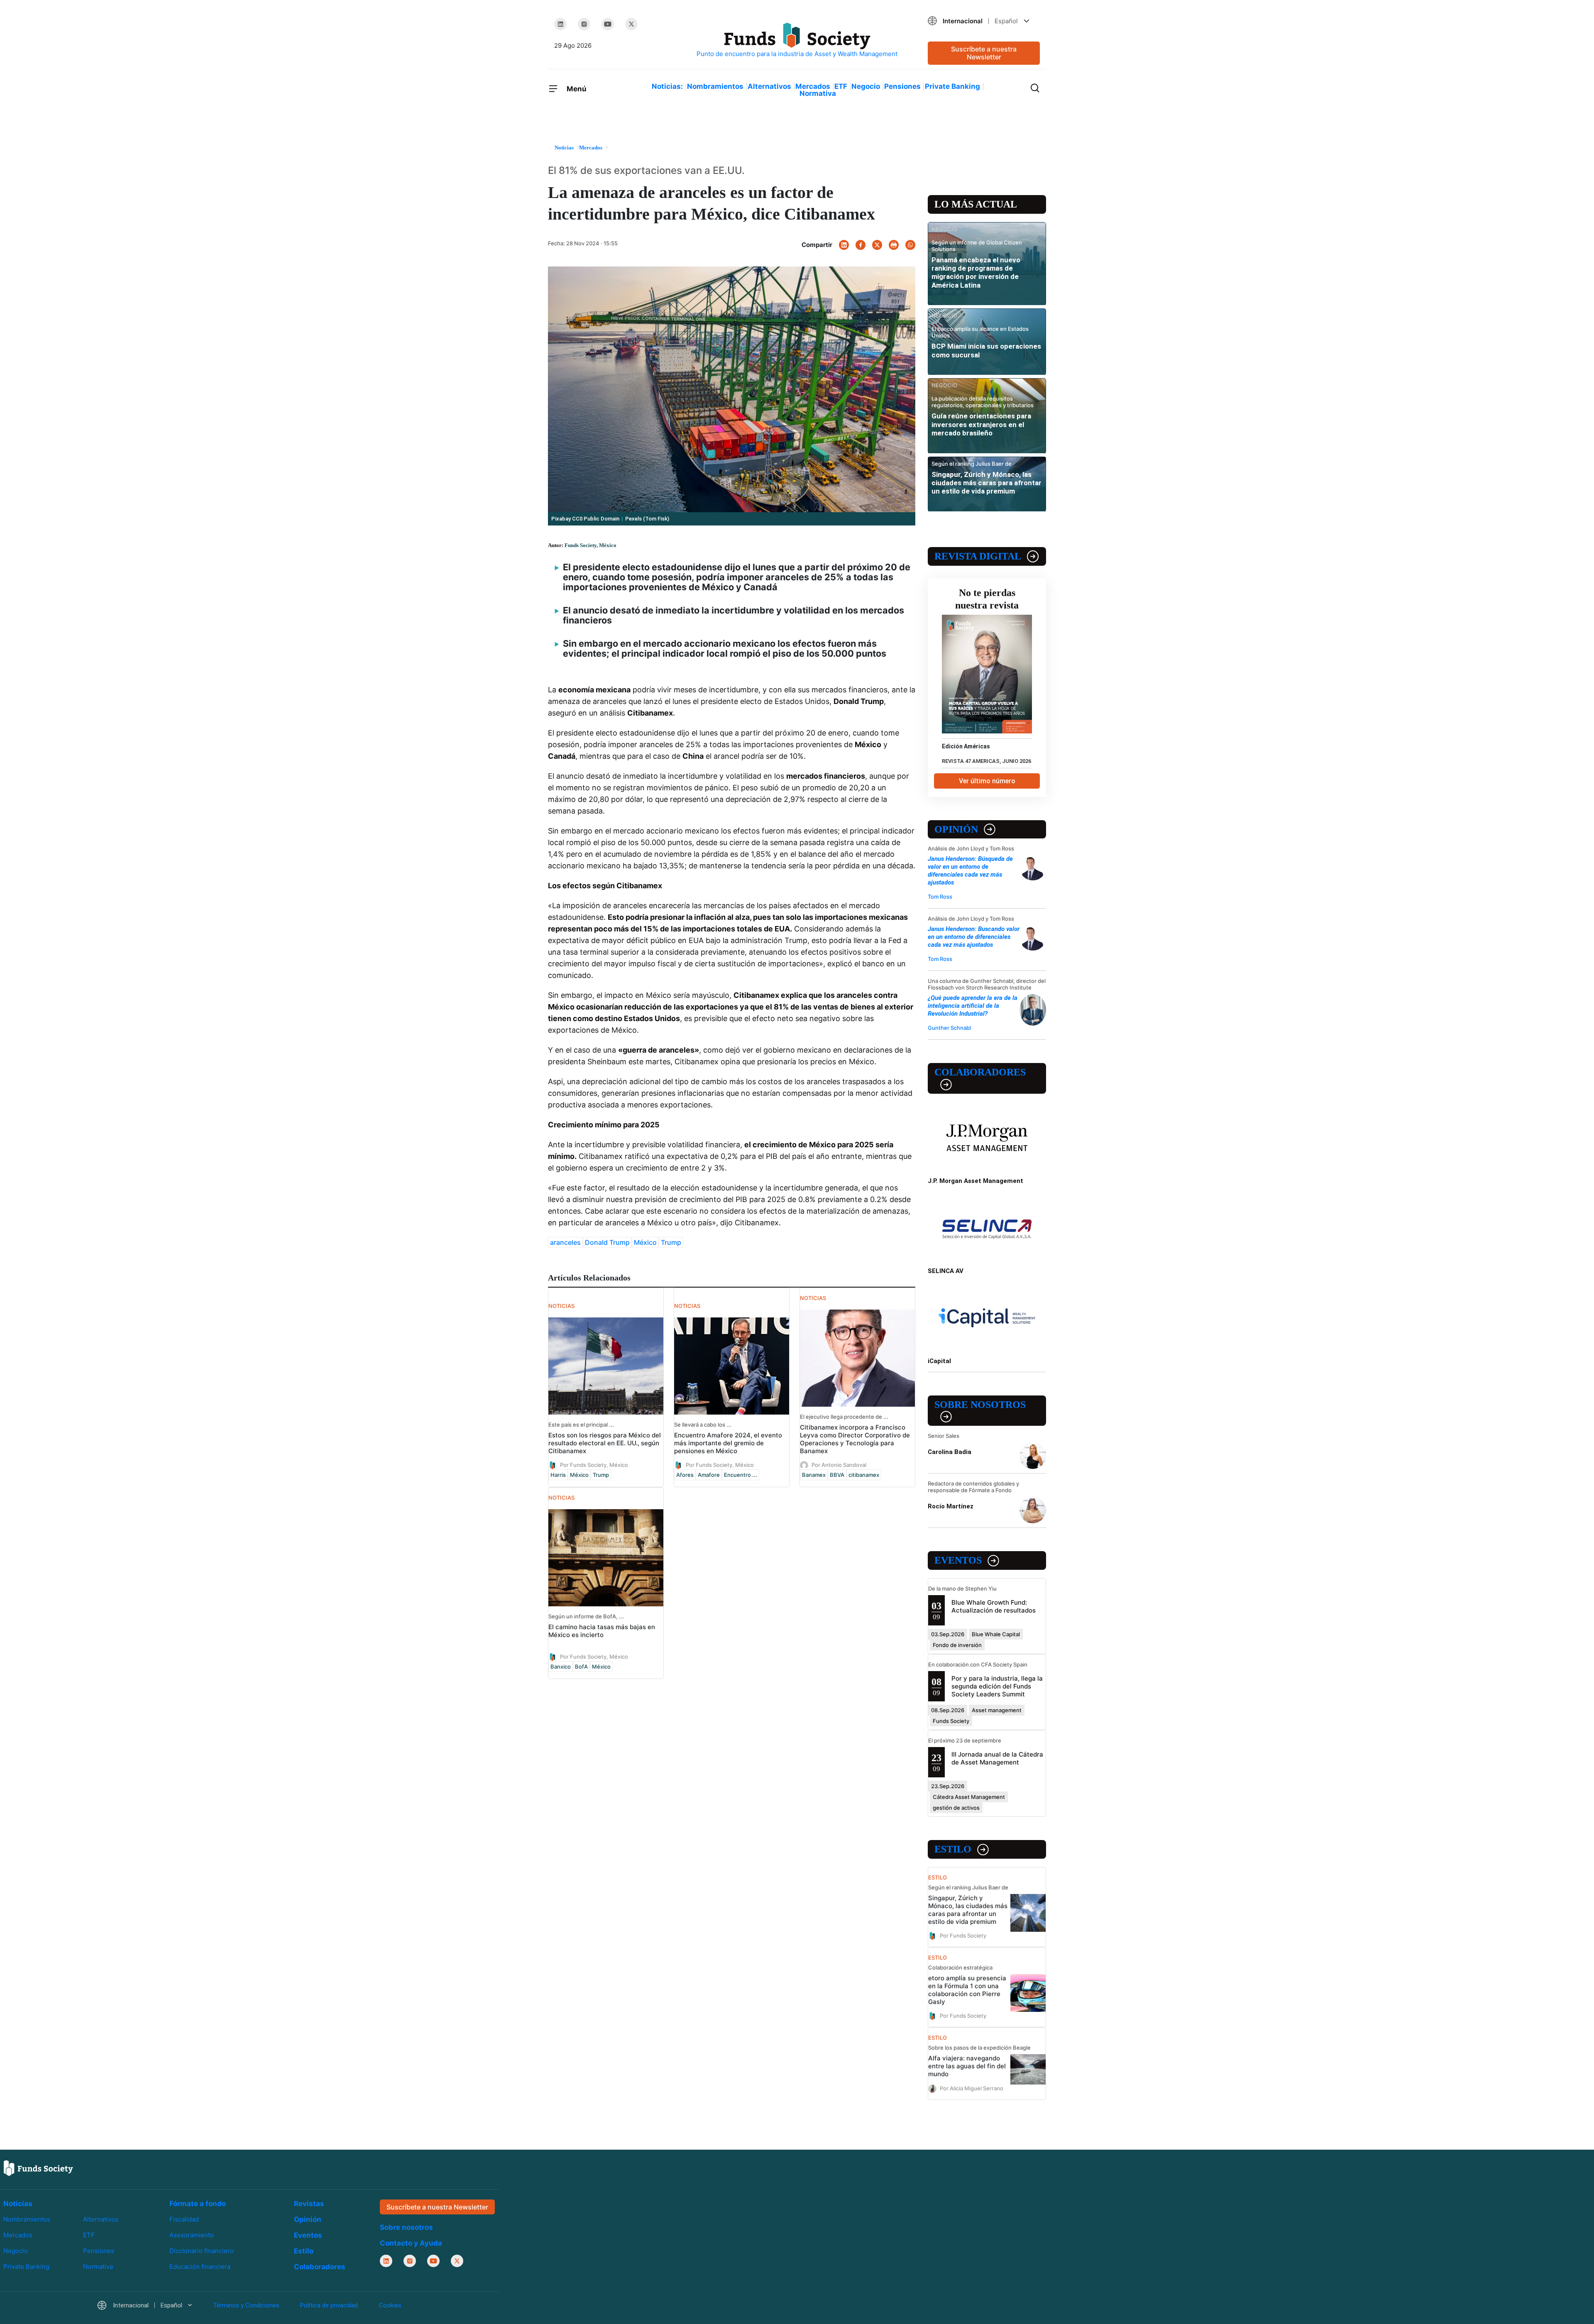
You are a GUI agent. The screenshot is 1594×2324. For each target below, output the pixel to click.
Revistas (309, 2204)
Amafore (709, 1475)
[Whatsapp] (910, 245)
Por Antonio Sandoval (839, 1465)
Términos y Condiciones (246, 2305)
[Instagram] (584, 24)
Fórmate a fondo (198, 2204)
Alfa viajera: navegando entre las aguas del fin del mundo (967, 2066)
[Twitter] (631, 24)
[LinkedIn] (560, 24)
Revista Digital (978, 556)
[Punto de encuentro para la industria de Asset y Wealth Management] (797, 40)
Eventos (958, 1560)
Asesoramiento (192, 2235)
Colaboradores (980, 1072)
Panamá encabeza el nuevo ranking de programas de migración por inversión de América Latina (976, 272)
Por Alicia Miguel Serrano (972, 2088)
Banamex (814, 1475)
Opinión (956, 829)
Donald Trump (607, 1242)
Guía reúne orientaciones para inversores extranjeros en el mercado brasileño (981, 424)
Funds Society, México (590, 545)
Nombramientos (715, 86)
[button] (984, 21)
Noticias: (667, 86)
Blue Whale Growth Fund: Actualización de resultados (994, 1606)
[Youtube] (608, 24)
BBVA (837, 1475)
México (645, 1242)
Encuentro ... (741, 1475)
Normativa (818, 93)
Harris (558, 1475)
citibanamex (864, 1475)
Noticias (18, 2204)
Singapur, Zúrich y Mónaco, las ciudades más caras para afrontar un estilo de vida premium (986, 483)
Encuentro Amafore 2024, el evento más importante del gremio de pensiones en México (728, 1443)
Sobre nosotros (980, 1405)
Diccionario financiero (202, 2251)
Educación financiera (200, 2267)
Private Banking (952, 86)
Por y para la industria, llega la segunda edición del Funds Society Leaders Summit (997, 1686)
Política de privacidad (329, 2305)
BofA (581, 1667)
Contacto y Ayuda (411, 2243)
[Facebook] (861, 245)
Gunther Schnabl (949, 1028)
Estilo (953, 1849)
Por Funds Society (963, 1935)
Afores (685, 1475)
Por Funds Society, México (594, 1465)
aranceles (565, 1242)
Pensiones (902, 86)
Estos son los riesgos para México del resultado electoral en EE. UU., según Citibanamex (605, 1443)
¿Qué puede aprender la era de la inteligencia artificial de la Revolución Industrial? (973, 1006)
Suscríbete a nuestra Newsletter (984, 53)
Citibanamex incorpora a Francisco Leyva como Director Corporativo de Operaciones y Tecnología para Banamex (855, 1439)
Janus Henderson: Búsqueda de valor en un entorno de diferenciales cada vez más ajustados (970, 871)
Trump (671, 1242)
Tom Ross (940, 897)
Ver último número (987, 781)
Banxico (561, 1667)
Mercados (813, 86)
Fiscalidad (184, 2219)
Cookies (390, 2305)
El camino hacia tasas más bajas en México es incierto (602, 1631)
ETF (841, 86)
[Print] (894, 245)
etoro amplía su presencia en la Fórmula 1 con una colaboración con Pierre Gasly (967, 1990)
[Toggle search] (1035, 87)
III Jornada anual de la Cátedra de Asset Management (997, 1758)
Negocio (866, 86)
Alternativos (769, 86)
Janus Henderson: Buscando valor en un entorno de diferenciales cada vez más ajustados (974, 937)
